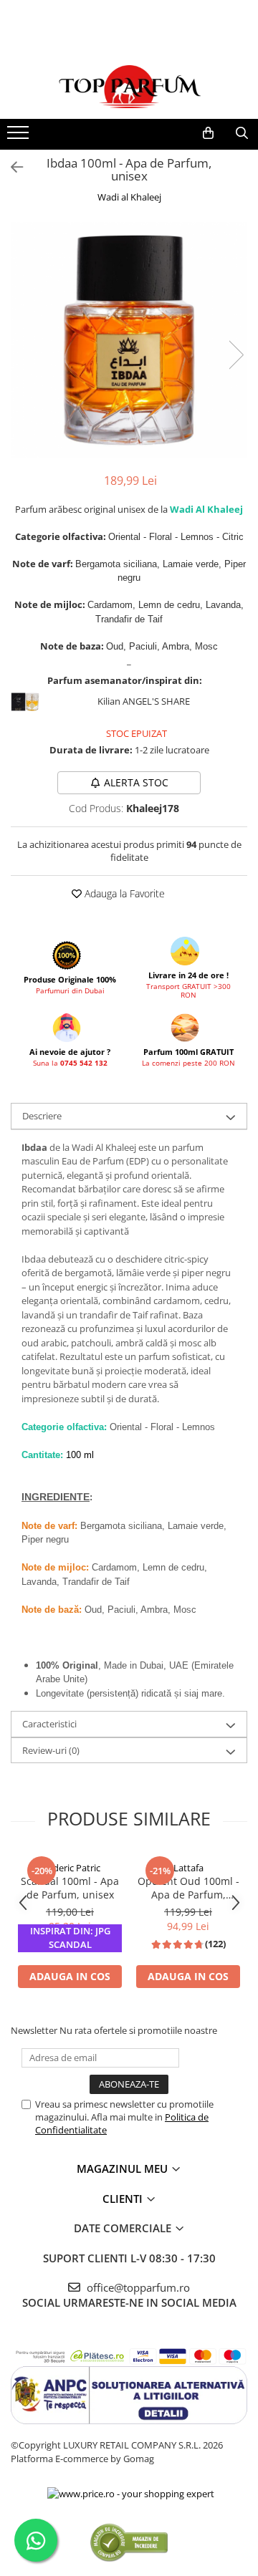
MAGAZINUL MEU (124, 2169)
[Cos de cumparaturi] (208, 133)
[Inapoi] (11, 167)
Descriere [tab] (42, 1116)
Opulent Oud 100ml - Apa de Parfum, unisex (188, 1888)
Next (236, 355)
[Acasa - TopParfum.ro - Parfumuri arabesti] (129, 87)
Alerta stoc (136, 782)
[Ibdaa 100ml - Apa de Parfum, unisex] (129, 340)
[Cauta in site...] (242, 133)
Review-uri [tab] (51, 1750)
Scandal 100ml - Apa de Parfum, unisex (70, 1888)
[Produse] (20, 137)
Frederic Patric (70, 1868)
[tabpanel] (129, 340)
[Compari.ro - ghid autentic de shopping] (129, 2542)
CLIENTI (124, 2199)
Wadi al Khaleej (129, 197)
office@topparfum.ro (137, 2287)
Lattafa (188, 1868)
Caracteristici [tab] (49, 1724)
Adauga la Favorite (123, 893)
